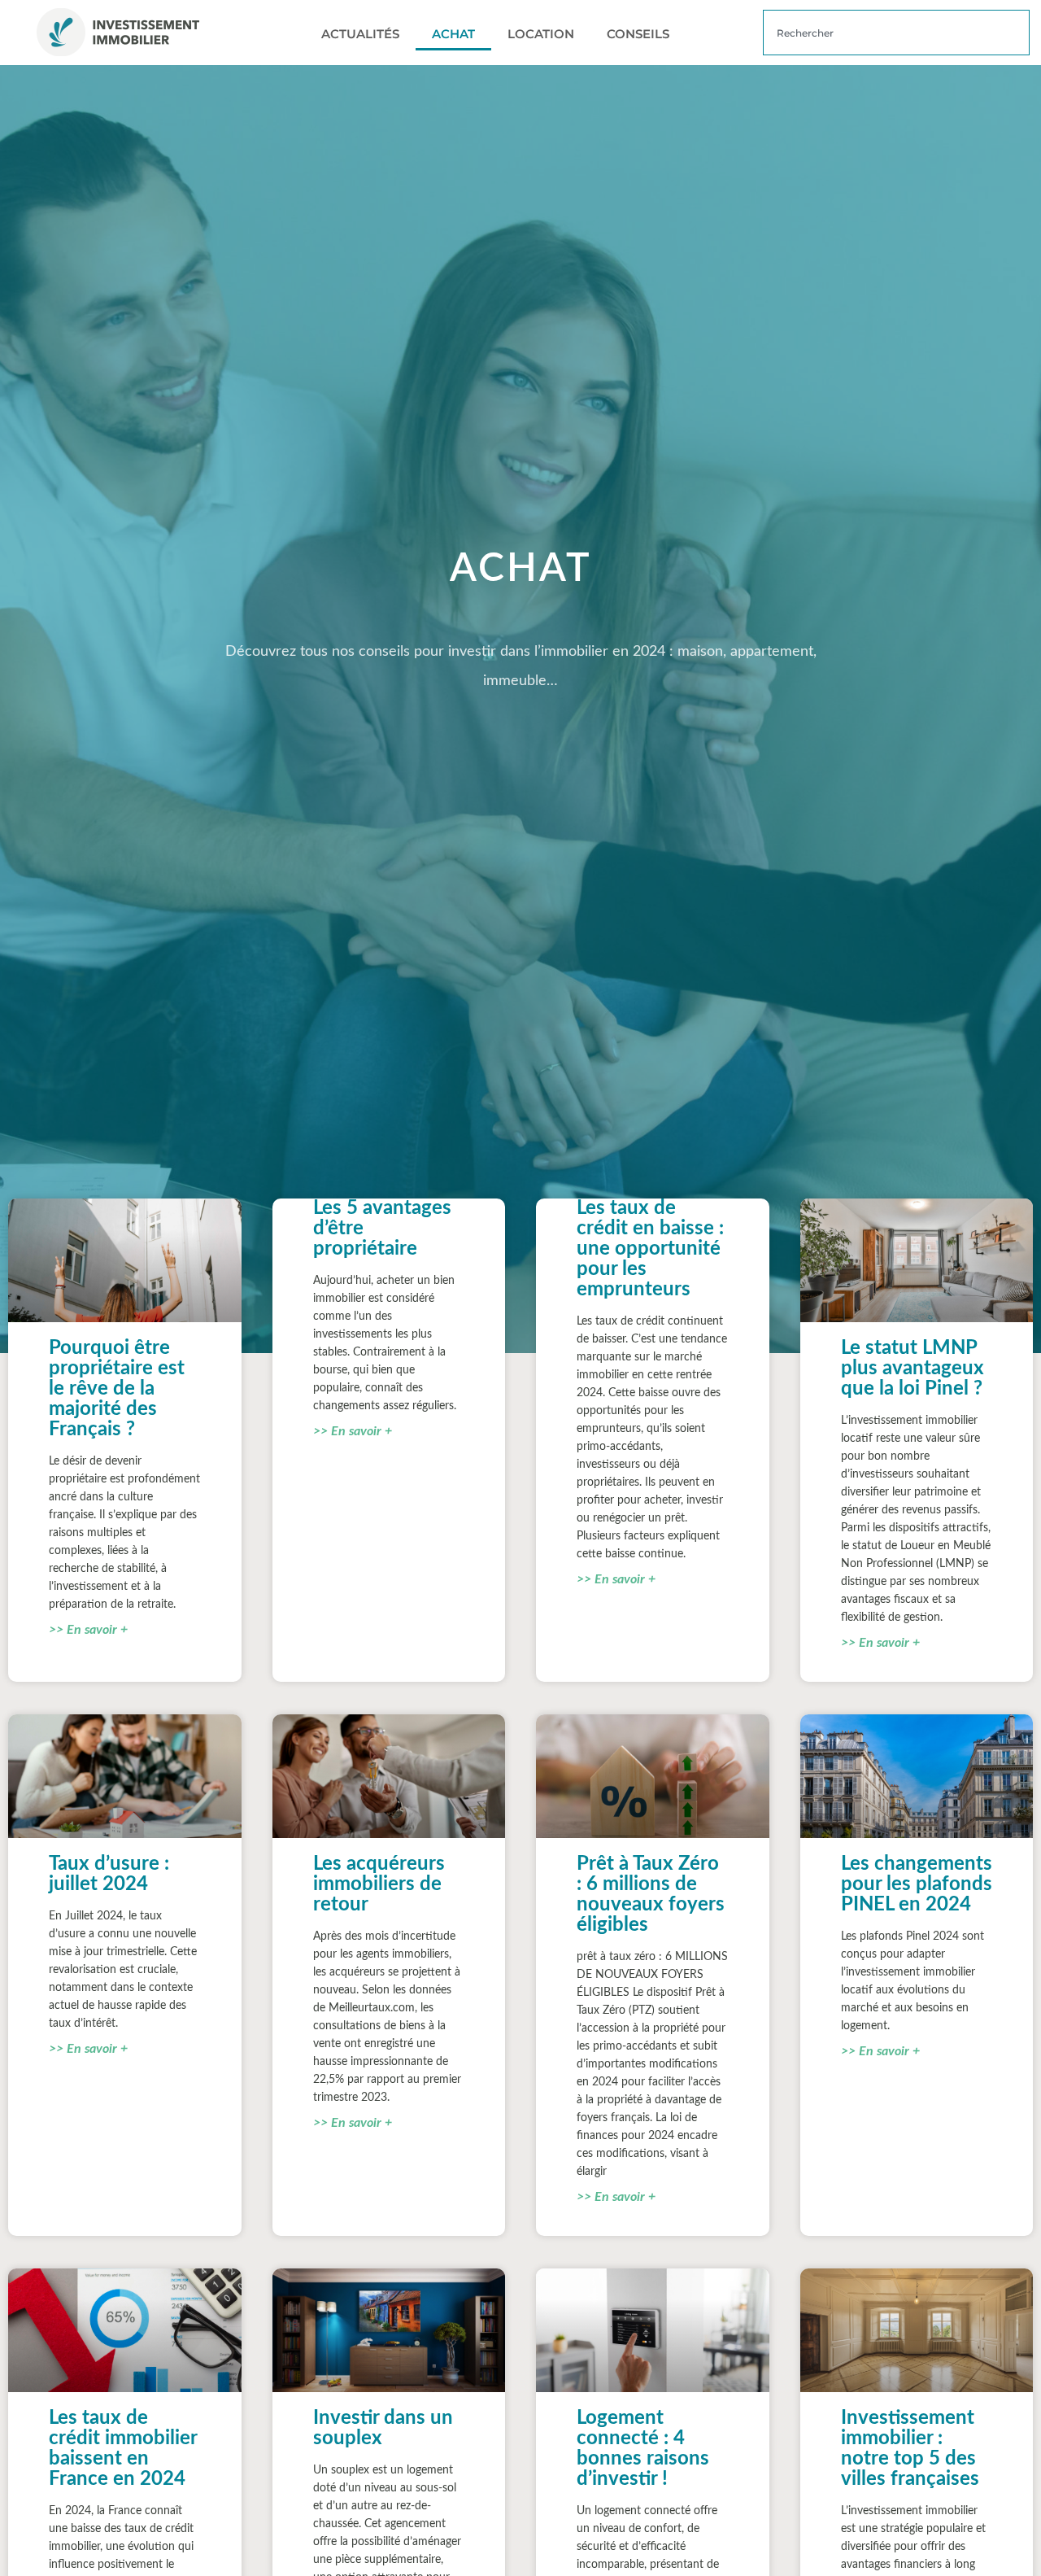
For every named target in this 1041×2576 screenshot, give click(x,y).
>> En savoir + (88, 1630)
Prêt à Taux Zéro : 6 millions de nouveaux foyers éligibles (651, 1895)
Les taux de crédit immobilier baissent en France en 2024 (123, 2449)
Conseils (638, 34)
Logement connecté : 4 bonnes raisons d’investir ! (643, 2449)
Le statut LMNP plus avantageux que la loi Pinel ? (913, 1369)
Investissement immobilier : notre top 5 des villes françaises (910, 2449)
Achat (453, 34)
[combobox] (896, 33)
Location (541, 34)
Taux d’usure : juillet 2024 (109, 1874)
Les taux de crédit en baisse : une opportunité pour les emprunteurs (650, 1249)
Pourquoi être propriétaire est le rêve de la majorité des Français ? (117, 1389)
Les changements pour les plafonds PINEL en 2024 (917, 1884)
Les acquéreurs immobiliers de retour (379, 1884)
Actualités (360, 34)
